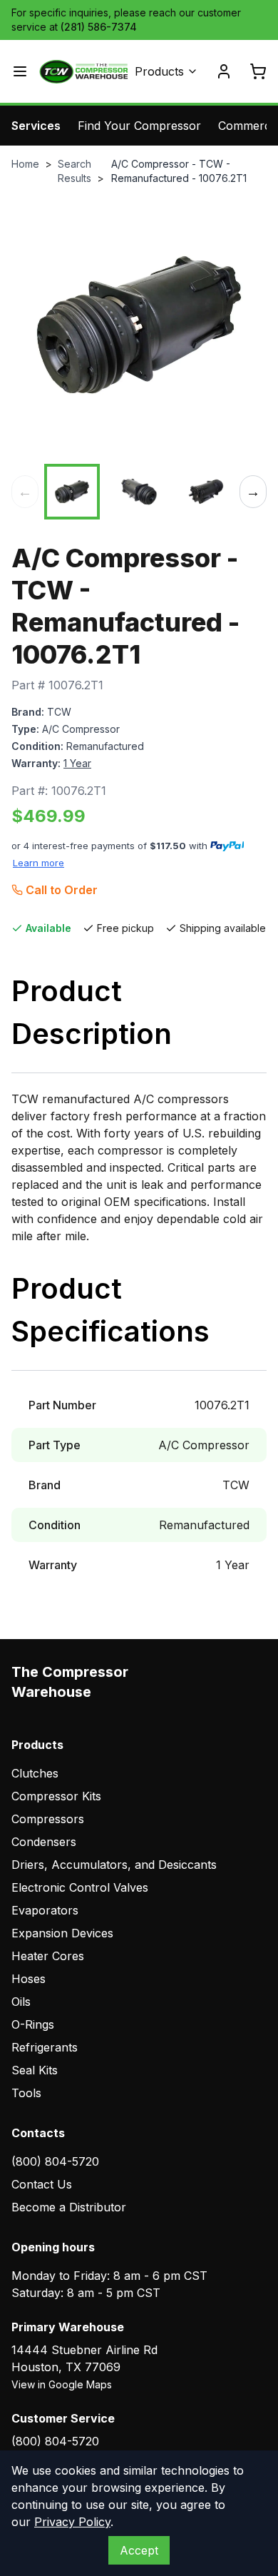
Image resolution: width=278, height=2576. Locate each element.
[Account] (224, 71)
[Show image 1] (72, 492)
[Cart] (258, 71)
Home (25, 164)
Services (36, 126)
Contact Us (42, 2184)
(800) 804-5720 (55, 2161)
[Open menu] (20, 71)
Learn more (38, 863)
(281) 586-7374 (99, 27)
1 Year (77, 763)
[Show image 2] (139, 492)
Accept (139, 2550)
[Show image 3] (206, 492)
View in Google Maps (62, 2384)
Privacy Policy (72, 2522)
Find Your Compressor (139, 126)
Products (159, 71)
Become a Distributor (69, 2207)
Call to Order (62, 890)
